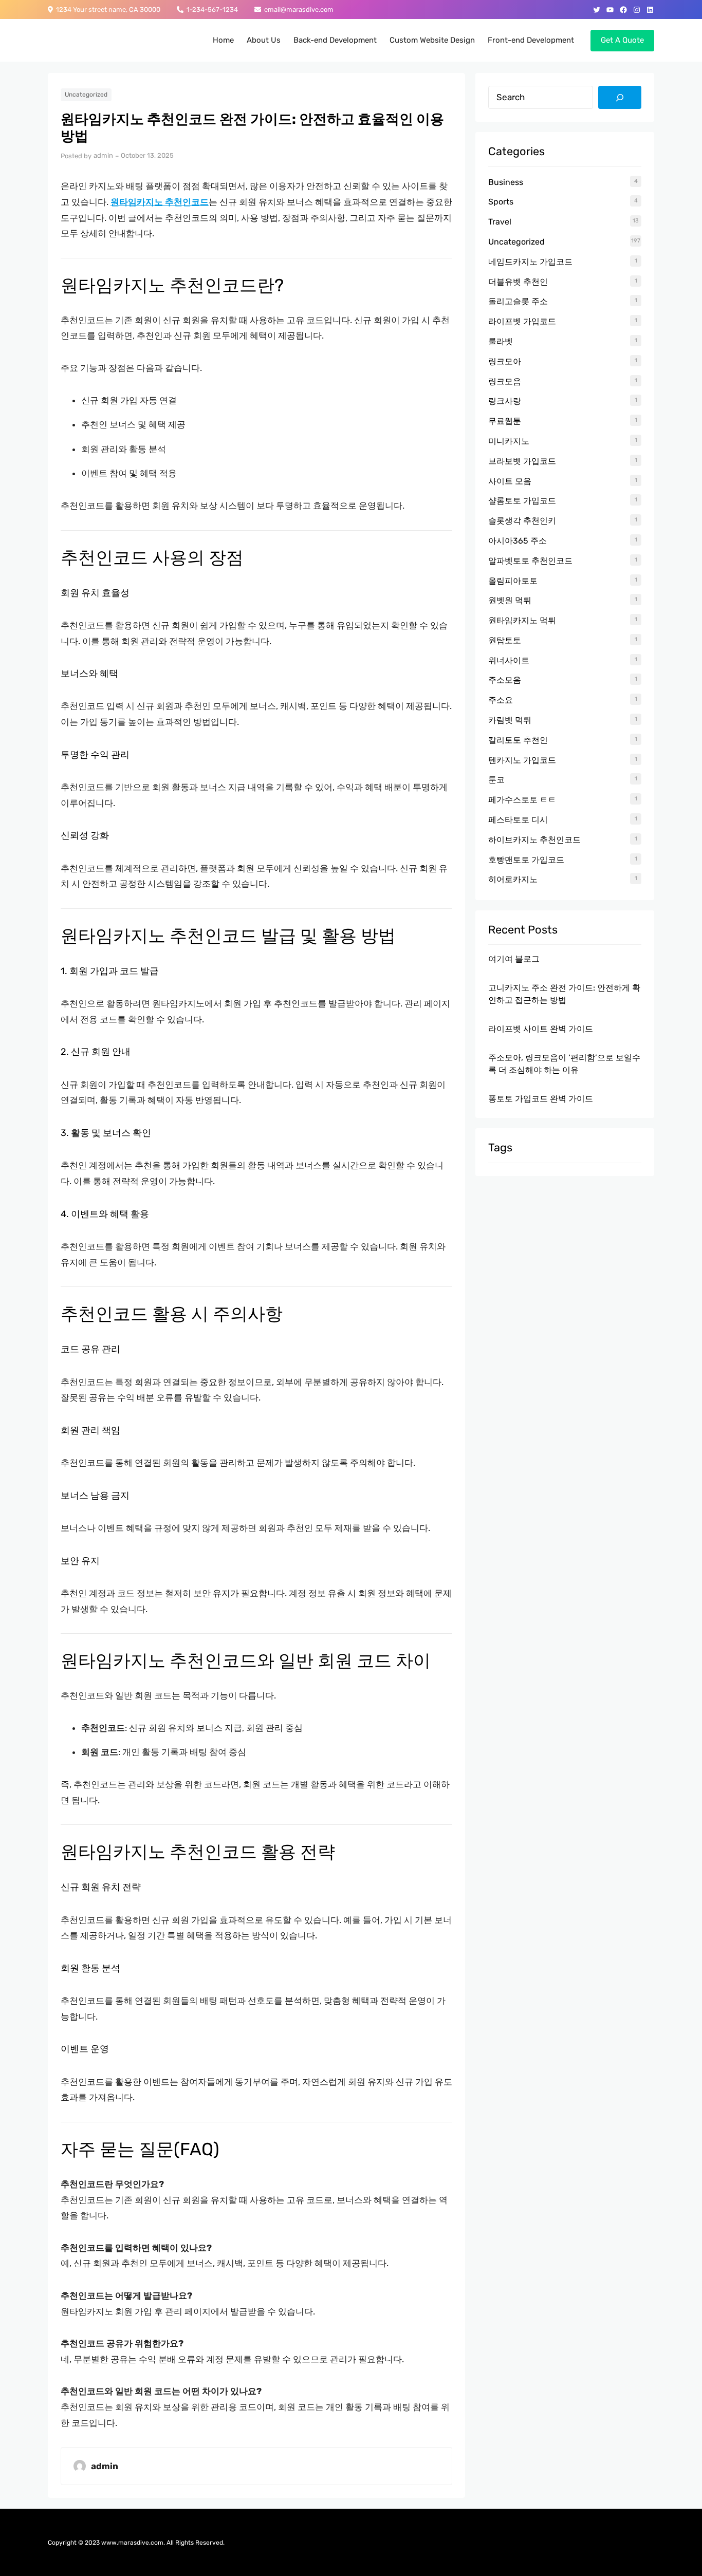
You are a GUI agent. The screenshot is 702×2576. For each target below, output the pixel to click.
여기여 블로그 (514, 959)
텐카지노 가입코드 (522, 760)
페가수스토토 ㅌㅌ (522, 800)
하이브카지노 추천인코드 (534, 840)
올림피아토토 (513, 581)
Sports (501, 202)
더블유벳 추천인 (518, 282)
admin (103, 155)
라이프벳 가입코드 (522, 321)
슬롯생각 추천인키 (522, 521)
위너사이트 (509, 660)
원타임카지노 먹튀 (522, 620)
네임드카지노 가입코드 (530, 262)
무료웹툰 (505, 421)
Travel (500, 222)
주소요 (501, 700)
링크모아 (505, 361)
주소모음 (505, 680)
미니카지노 (509, 441)
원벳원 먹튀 (510, 600)
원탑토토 (505, 640)
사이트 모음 (510, 481)
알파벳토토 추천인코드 (530, 561)
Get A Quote (622, 40)
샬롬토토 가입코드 (522, 501)
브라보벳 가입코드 (522, 461)
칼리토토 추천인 (518, 740)
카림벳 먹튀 (510, 720)
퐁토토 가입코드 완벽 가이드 (541, 1099)
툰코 (496, 780)
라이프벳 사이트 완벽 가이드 (541, 1029)
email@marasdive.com (297, 10)
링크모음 (505, 381)
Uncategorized (86, 95)
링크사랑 (505, 401)
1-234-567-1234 (211, 10)
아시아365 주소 (518, 541)
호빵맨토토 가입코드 (526, 860)
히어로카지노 (513, 879)
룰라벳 (501, 341)
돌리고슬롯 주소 (518, 301)
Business (506, 182)
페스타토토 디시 (518, 820)
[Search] (620, 98)
